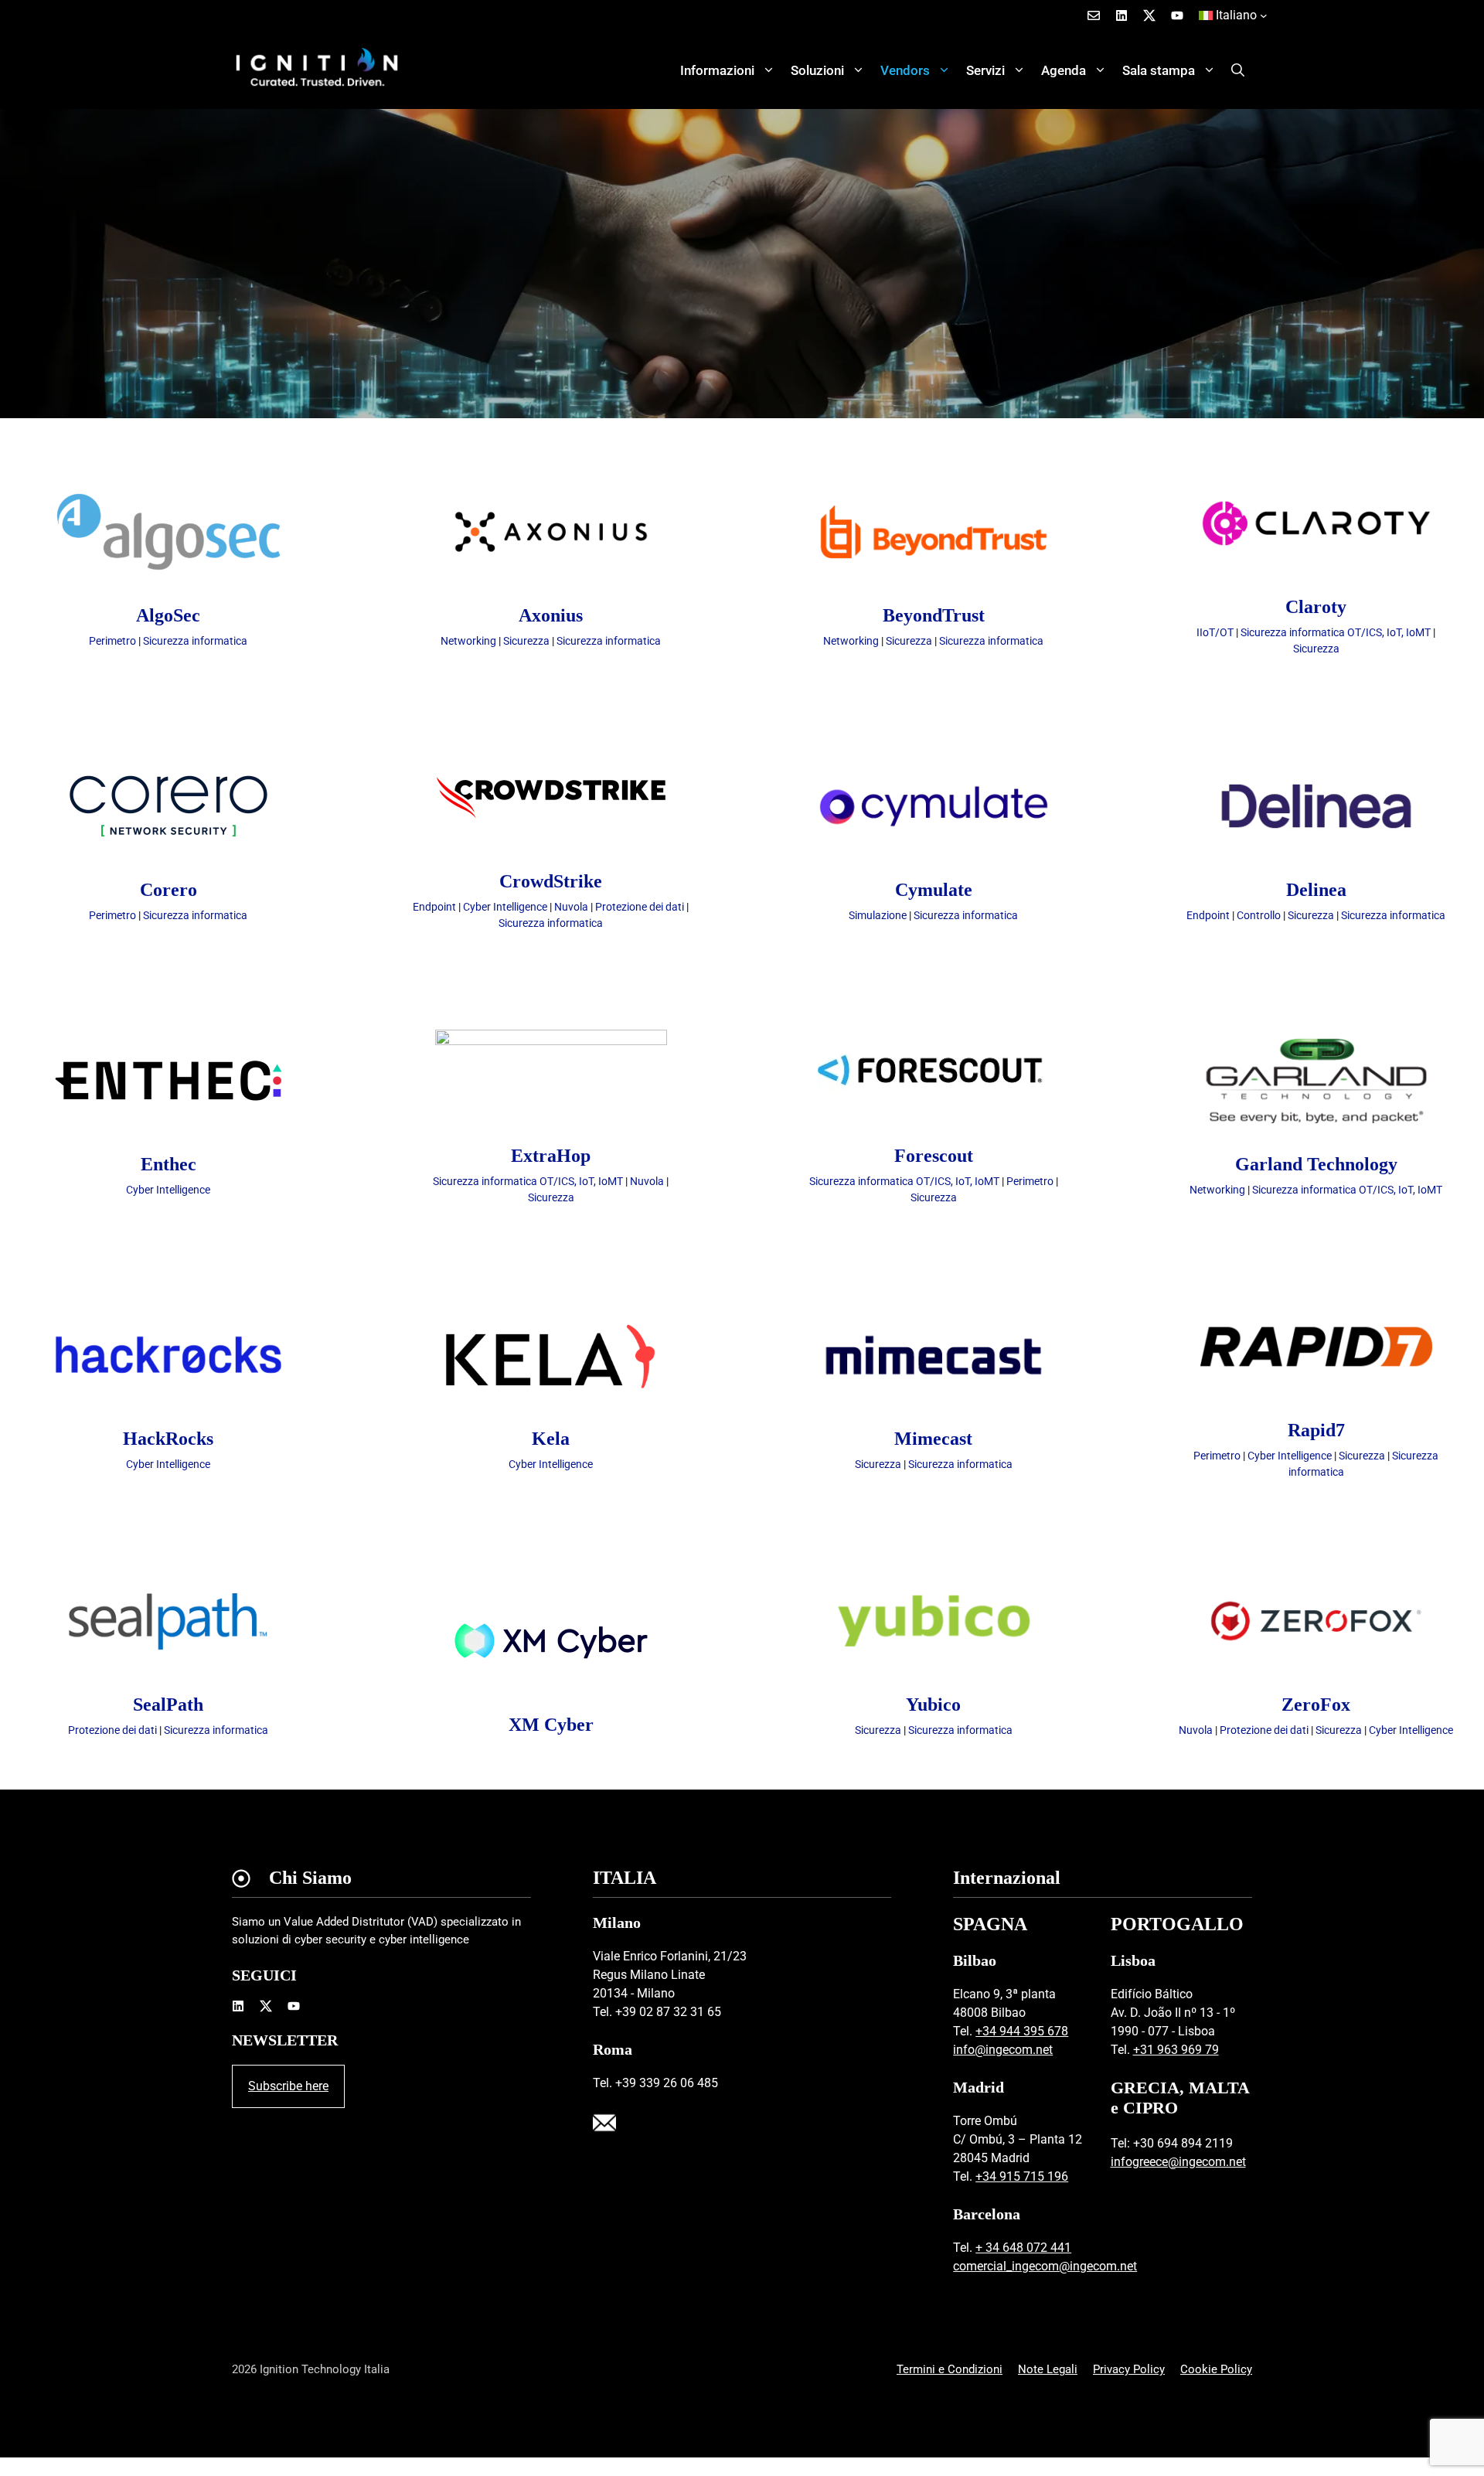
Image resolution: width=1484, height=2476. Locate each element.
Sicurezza (526, 641)
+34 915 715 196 (1022, 2176)
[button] (1238, 70)
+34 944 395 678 (1022, 2031)
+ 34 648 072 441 (1023, 2248)
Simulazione (878, 915)
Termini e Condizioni (950, 2369)
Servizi (985, 70)
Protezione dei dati (640, 907)
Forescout (934, 1156)
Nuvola (571, 907)
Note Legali (1048, 2369)
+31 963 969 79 (1176, 2050)
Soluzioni (817, 70)
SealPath (168, 1705)
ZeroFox (1316, 1705)
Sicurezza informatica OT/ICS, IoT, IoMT (1336, 632)
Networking (468, 641)
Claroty (1316, 607)
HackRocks (168, 1439)
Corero (168, 890)
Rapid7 (1316, 1430)
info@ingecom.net (1003, 2050)
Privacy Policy (1129, 2369)
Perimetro (112, 641)
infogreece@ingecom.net (1178, 2162)
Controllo (1259, 915)
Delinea (1316, 890)
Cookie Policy (1216, 2369)
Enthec (168, 1164)
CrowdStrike (551, 881)
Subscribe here (288, 2086)
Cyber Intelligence (505, 907)
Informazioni (717, 70)
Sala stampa (1159, 70)
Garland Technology (1316, 1164)
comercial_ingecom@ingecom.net (1045, 2266)
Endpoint (434, 907)
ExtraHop (551, 1156)
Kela (551, 1439)
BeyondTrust (934, 615)
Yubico (933, 1705)
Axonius (551, 615)
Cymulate (934, 890)
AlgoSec (168, 615)
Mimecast (933, 1439)
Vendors (905, 70)
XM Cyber (551, 1725)
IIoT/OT (1215, 632)
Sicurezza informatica (195, 641)
